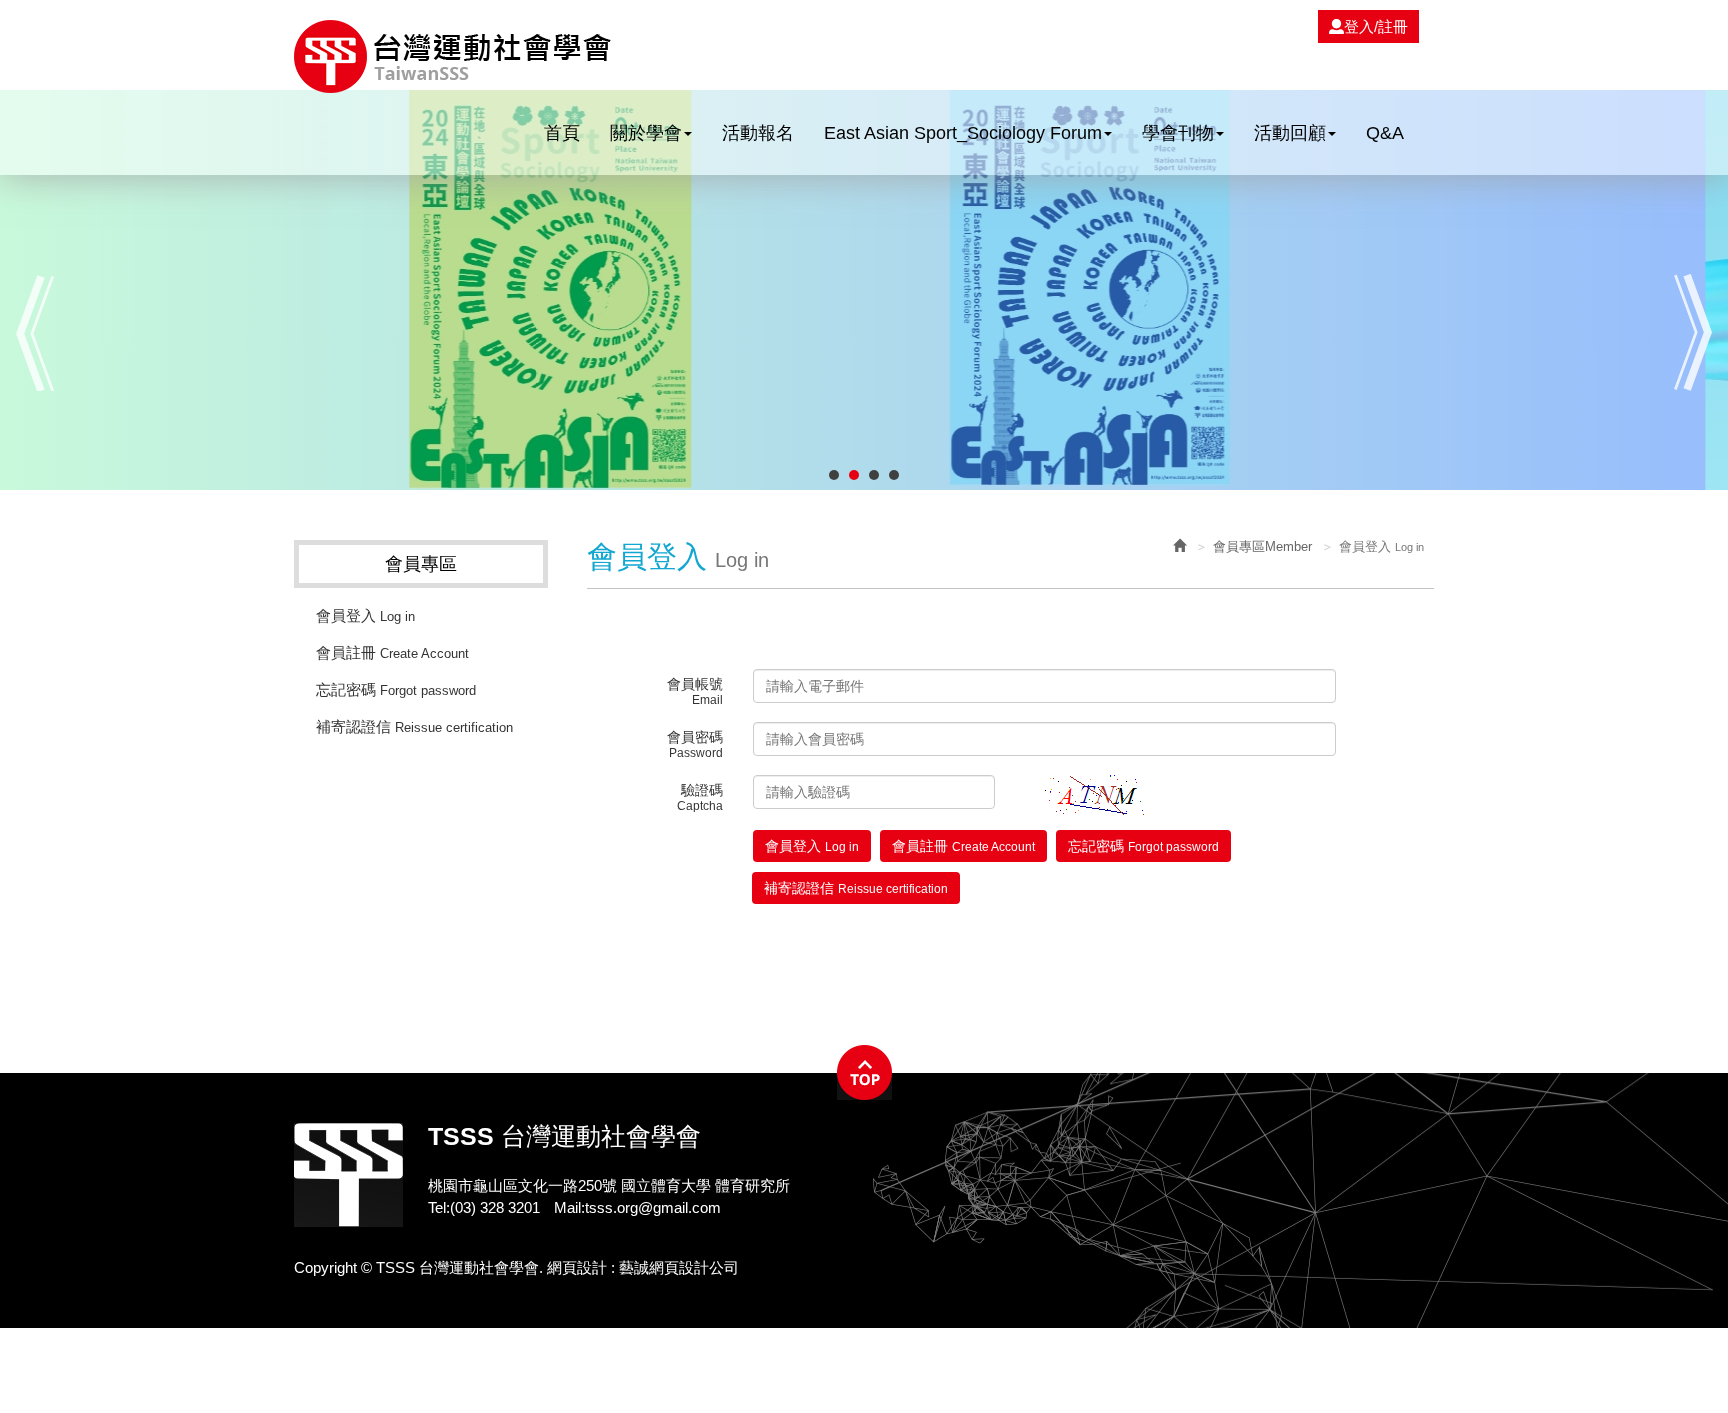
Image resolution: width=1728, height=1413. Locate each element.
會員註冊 (392, 652)
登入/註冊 (1376, 26)
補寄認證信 (414, 726)
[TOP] (864, 1072)
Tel (437, 1207)
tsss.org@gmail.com (653, 1207)
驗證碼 (700, 797)
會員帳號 (695, 691)
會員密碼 (695, 744)
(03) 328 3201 (495, 1207)
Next (1693, 332)
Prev (35, 332)
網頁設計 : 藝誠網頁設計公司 (643, 1267)
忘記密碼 (396, 689)
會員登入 (365, 615)
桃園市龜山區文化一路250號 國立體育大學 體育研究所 (609, 1185)
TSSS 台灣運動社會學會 (452, 56)
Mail (567, 1207)
